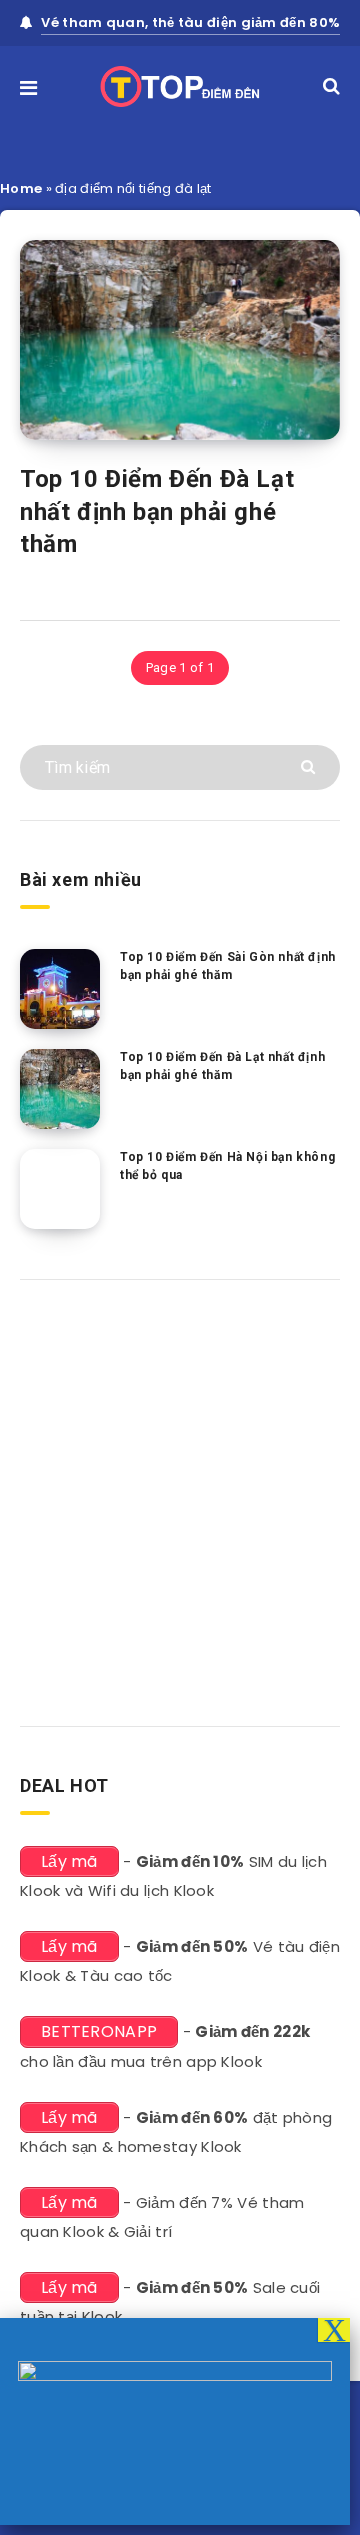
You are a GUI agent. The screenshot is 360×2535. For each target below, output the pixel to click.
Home (21, 188)
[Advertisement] (180, 1496)
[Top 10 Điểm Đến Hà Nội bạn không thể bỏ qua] (60, 1189)
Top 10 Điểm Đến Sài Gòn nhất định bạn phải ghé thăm (228, 965)
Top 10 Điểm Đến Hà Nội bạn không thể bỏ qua (227, 1165)
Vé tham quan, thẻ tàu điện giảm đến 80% (190, 22)
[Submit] (310, 765)
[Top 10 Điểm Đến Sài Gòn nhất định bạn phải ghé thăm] (60, 989)
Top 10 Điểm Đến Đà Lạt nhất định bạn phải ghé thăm (157, 511)
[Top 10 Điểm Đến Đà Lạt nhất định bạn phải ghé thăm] (60, 1089)
